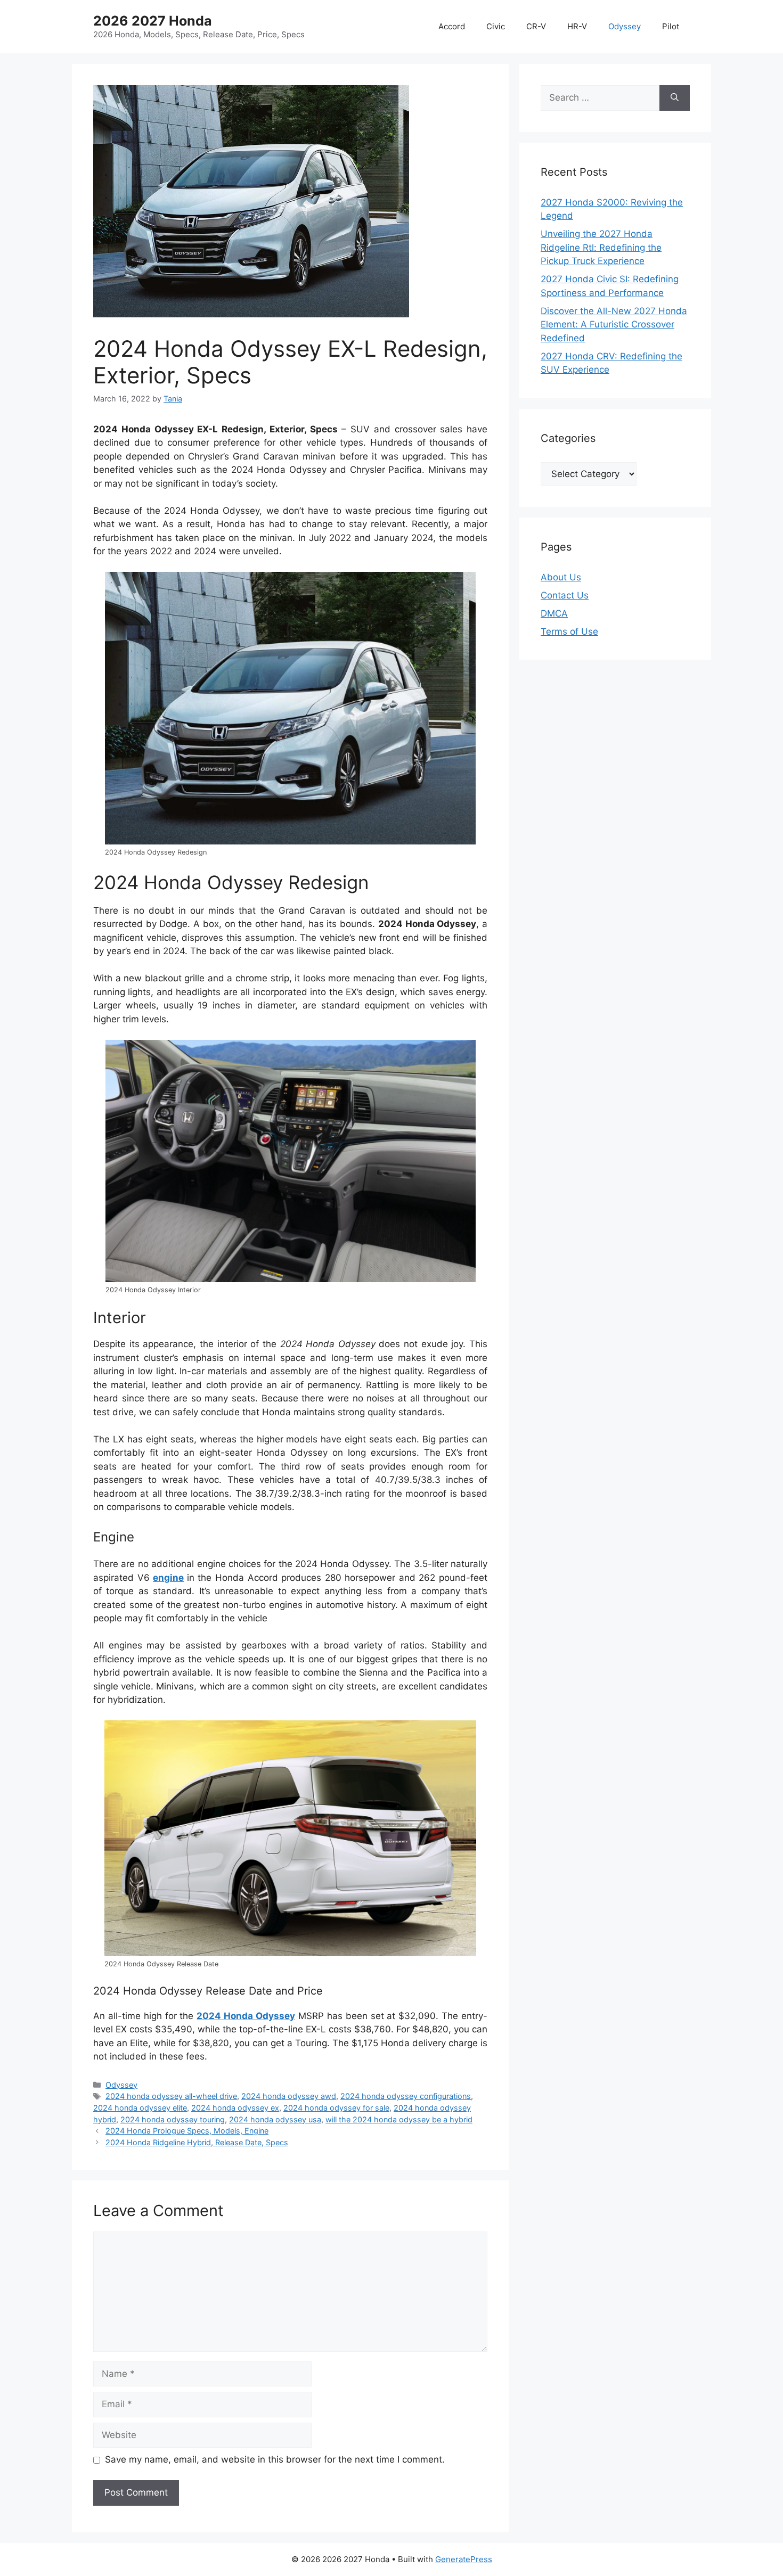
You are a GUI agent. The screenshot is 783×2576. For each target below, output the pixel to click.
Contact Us (565, 595)
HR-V (577, 26)
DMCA (554, 613)
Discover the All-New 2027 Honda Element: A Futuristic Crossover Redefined (614, 325)
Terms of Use (569, 631)
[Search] (675, 98)
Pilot (671, 26)
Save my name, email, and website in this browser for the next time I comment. (275, 2459)
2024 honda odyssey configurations (406, 2096)
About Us (561, 577)
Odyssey (625, 26)
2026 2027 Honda (153, 21)
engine (168, 1578)
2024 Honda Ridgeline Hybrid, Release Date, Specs (197, 2142)
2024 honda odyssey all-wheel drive (171, 2096)
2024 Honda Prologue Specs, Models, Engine (187, 2131)
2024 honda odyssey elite (140, 2108)
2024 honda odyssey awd (289, 2096)
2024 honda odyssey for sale (336, 2108)
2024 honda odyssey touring (173, 2119)
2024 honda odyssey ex (235, 2108)
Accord (452, 26)
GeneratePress (464, 2559)
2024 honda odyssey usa (275, 2119)
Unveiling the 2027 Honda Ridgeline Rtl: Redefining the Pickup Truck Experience (601, 247)
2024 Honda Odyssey (246, 2016)
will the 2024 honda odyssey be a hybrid (399, 2119)
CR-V (536, 26)
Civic (496, 26)
